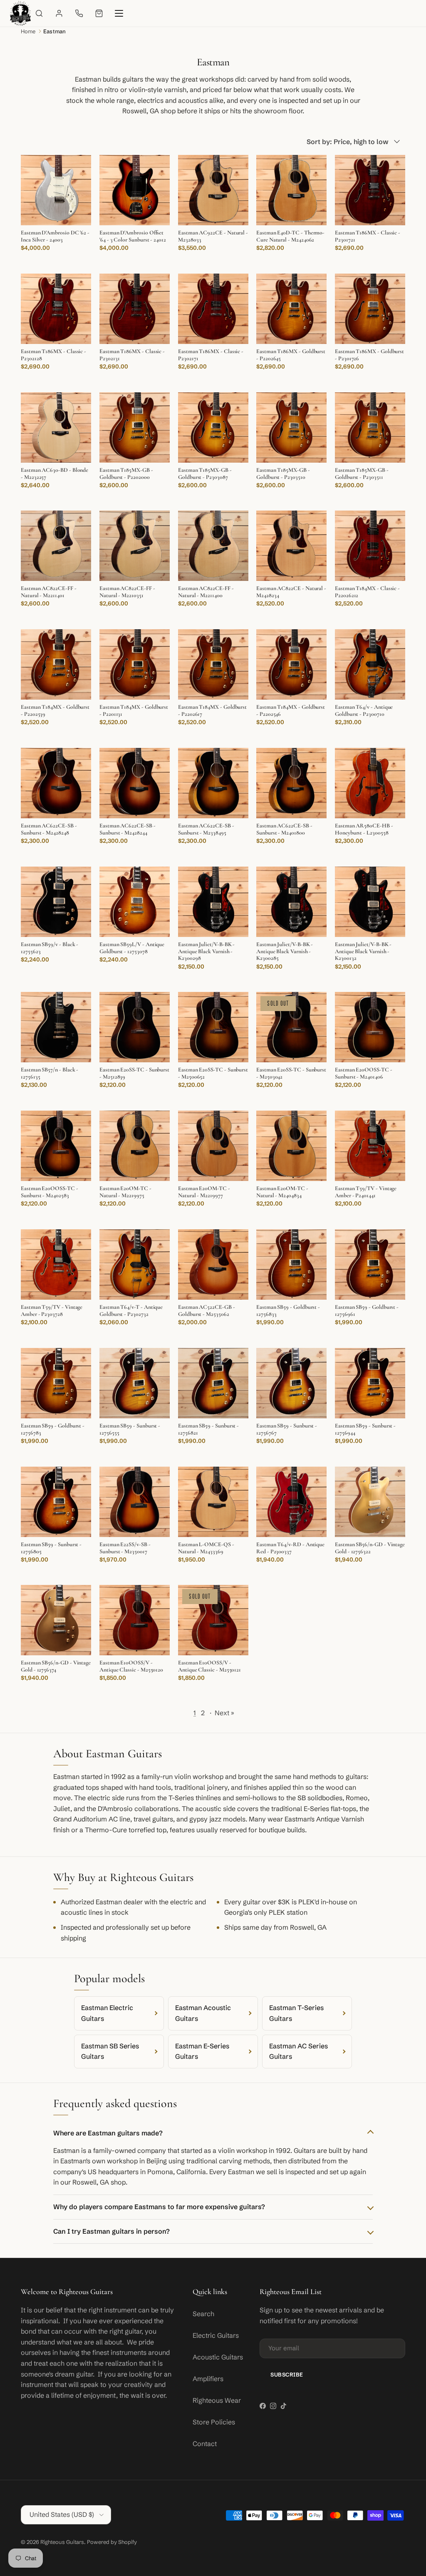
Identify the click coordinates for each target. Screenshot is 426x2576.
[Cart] (99, 13)
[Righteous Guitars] (20, 13)
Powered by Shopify (112, 2542)
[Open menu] (119, 13)
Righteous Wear (217, 2400)
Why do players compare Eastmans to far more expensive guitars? (159, 2207)
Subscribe (287, 2374)
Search (203, 2314)
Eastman (54, 31)
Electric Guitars (216, 2335)
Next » (224, 1713)
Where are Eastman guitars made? (108, 2133)
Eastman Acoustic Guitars (203, 2013)
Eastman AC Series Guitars (298, 2051)
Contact (205, 2444)
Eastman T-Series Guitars (296, 2013)
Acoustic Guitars (218, 2357)
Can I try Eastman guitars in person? (111, 2231)
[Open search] (39, 13)
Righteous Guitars (62, 2542)
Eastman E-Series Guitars (202, 2051)
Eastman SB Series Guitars (110, 2051)
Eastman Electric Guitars (107, 2013)
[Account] (59, 13)
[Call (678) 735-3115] (79, 13)
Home (28, 31)
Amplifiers (208, 2379)
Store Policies (214, 2422)
